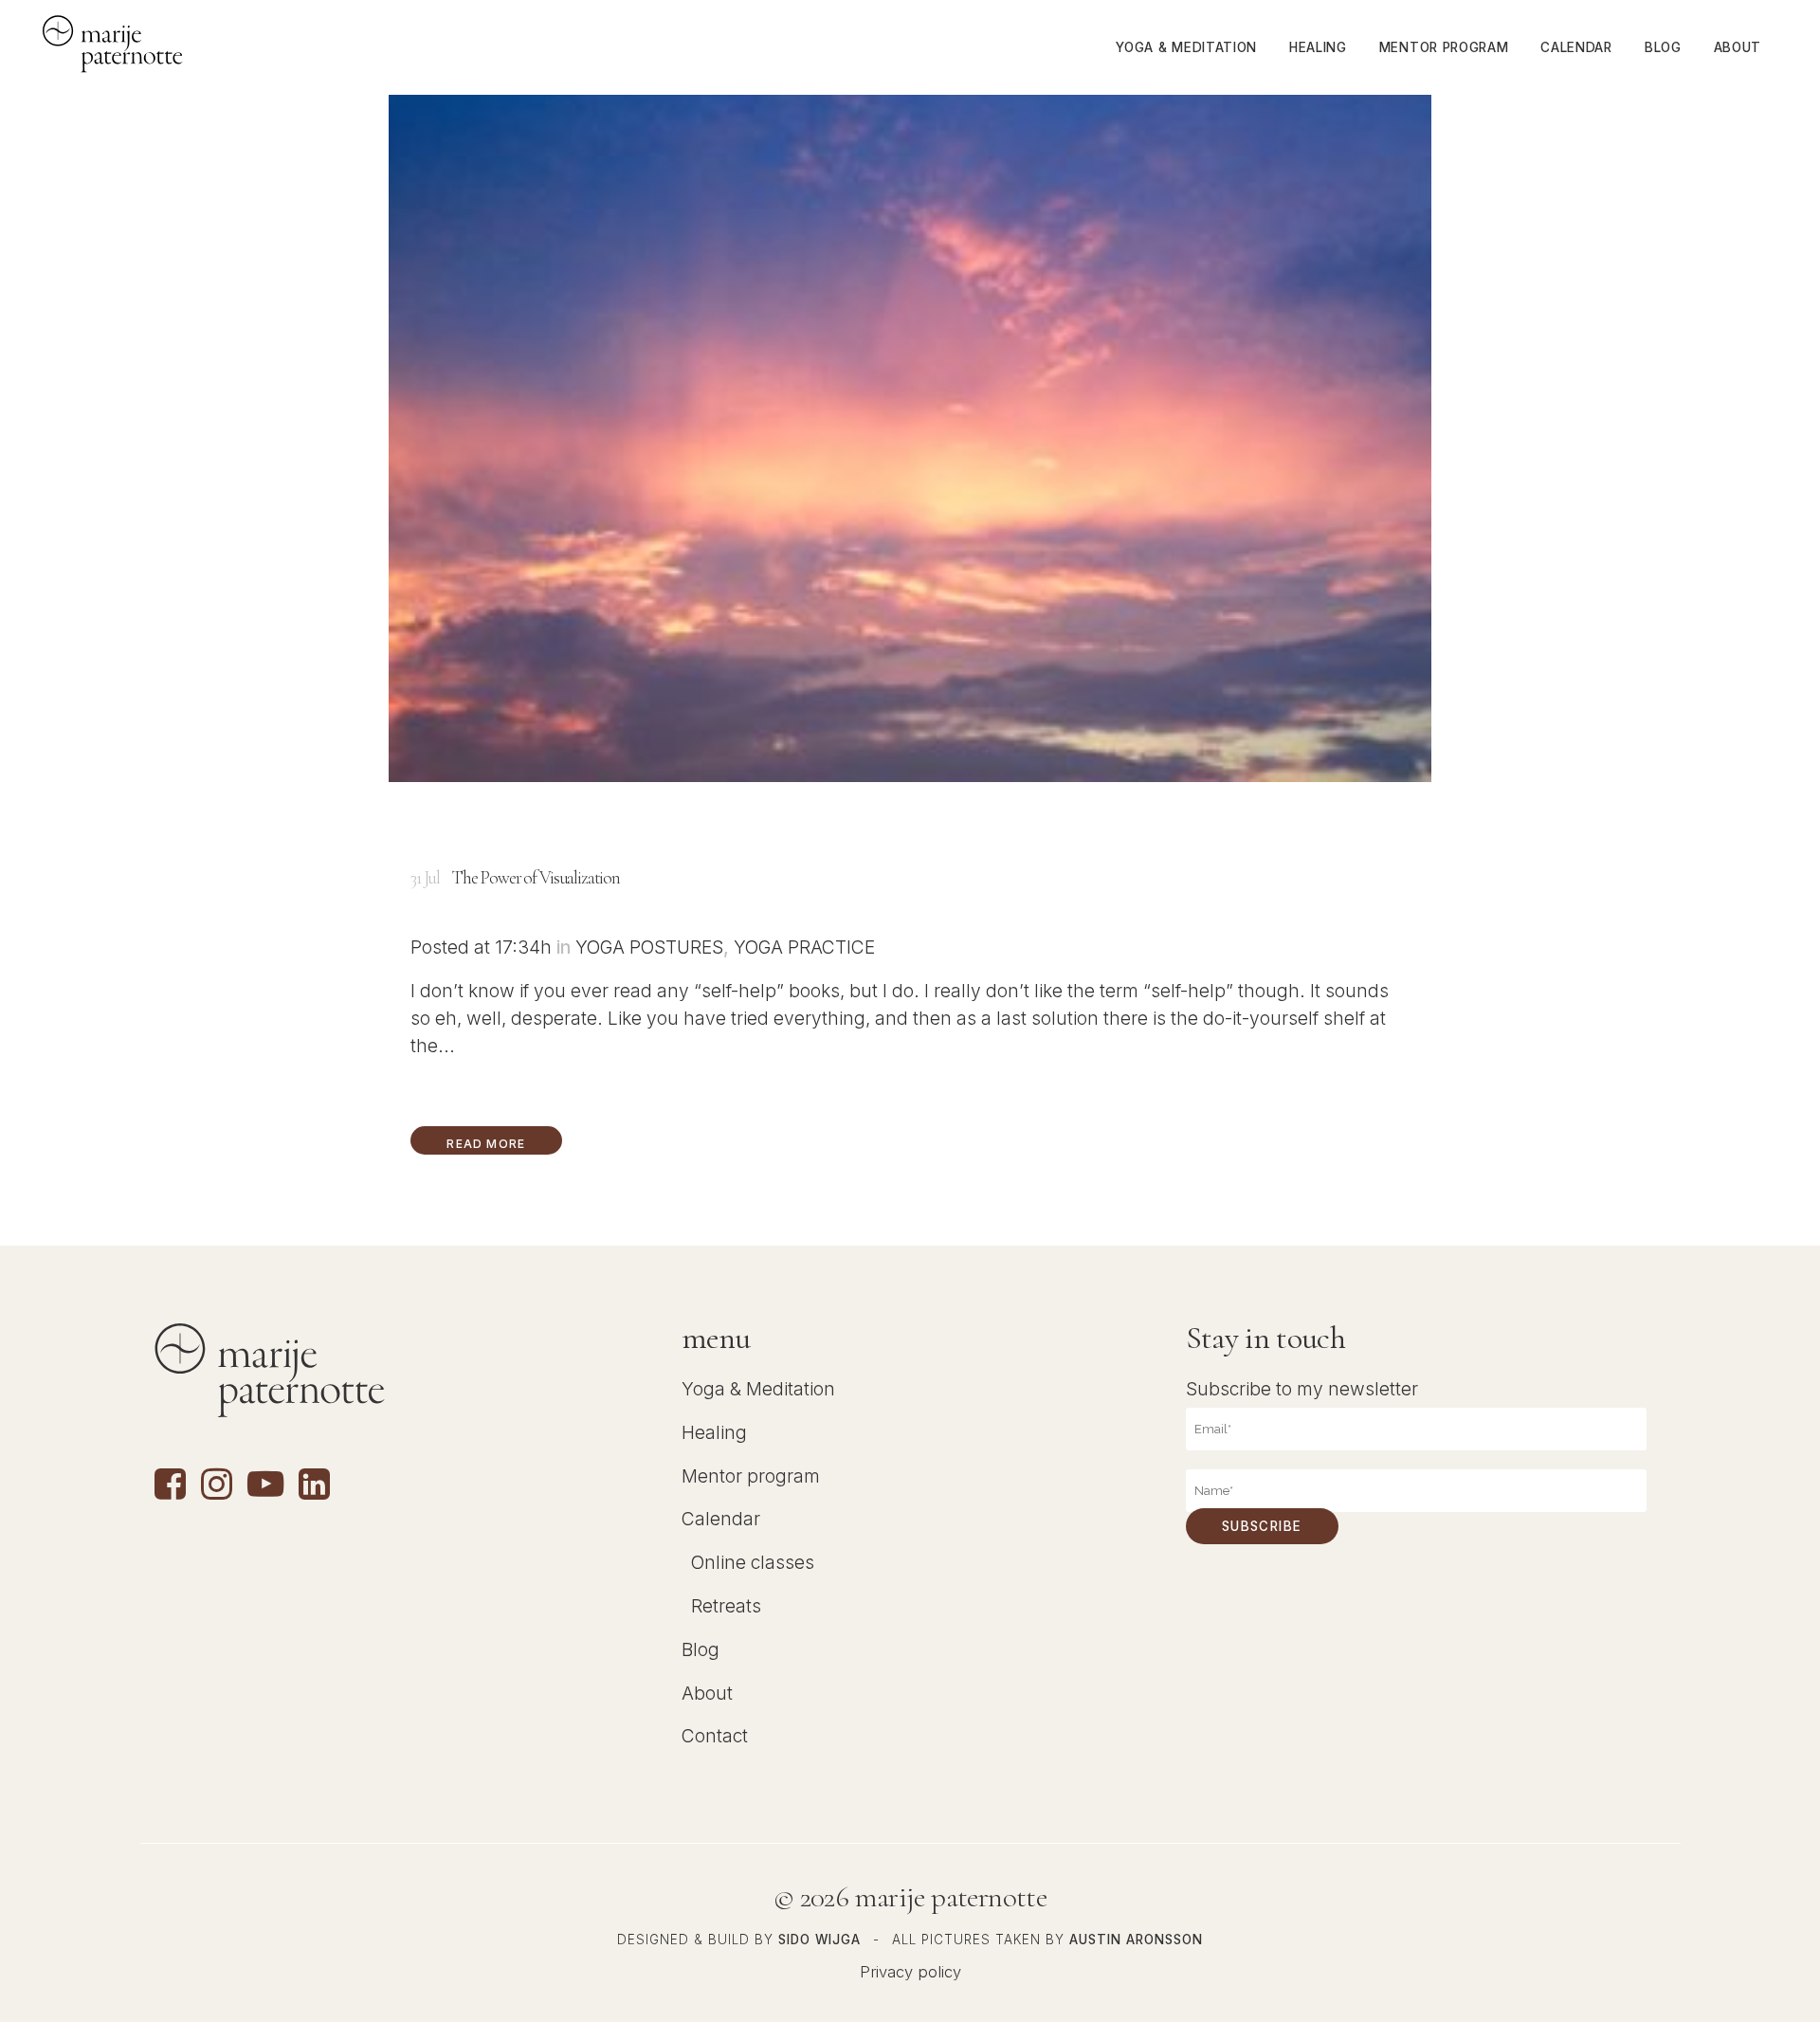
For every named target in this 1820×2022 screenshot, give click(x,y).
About (707, 1693)
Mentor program (751, 1476)
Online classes (753, 1562)
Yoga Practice (804, 947)
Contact (715, 1736)
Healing (714, 1432)
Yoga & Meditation (758, 1389)
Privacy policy (910, 1972)
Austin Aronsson (1136, 1940)
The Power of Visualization (536, 878)
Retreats (726, 1606)
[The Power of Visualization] (910, 391)
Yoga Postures (649, 947)
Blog (701, 1649)
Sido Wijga (819, 1940)
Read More (486, 1144)
